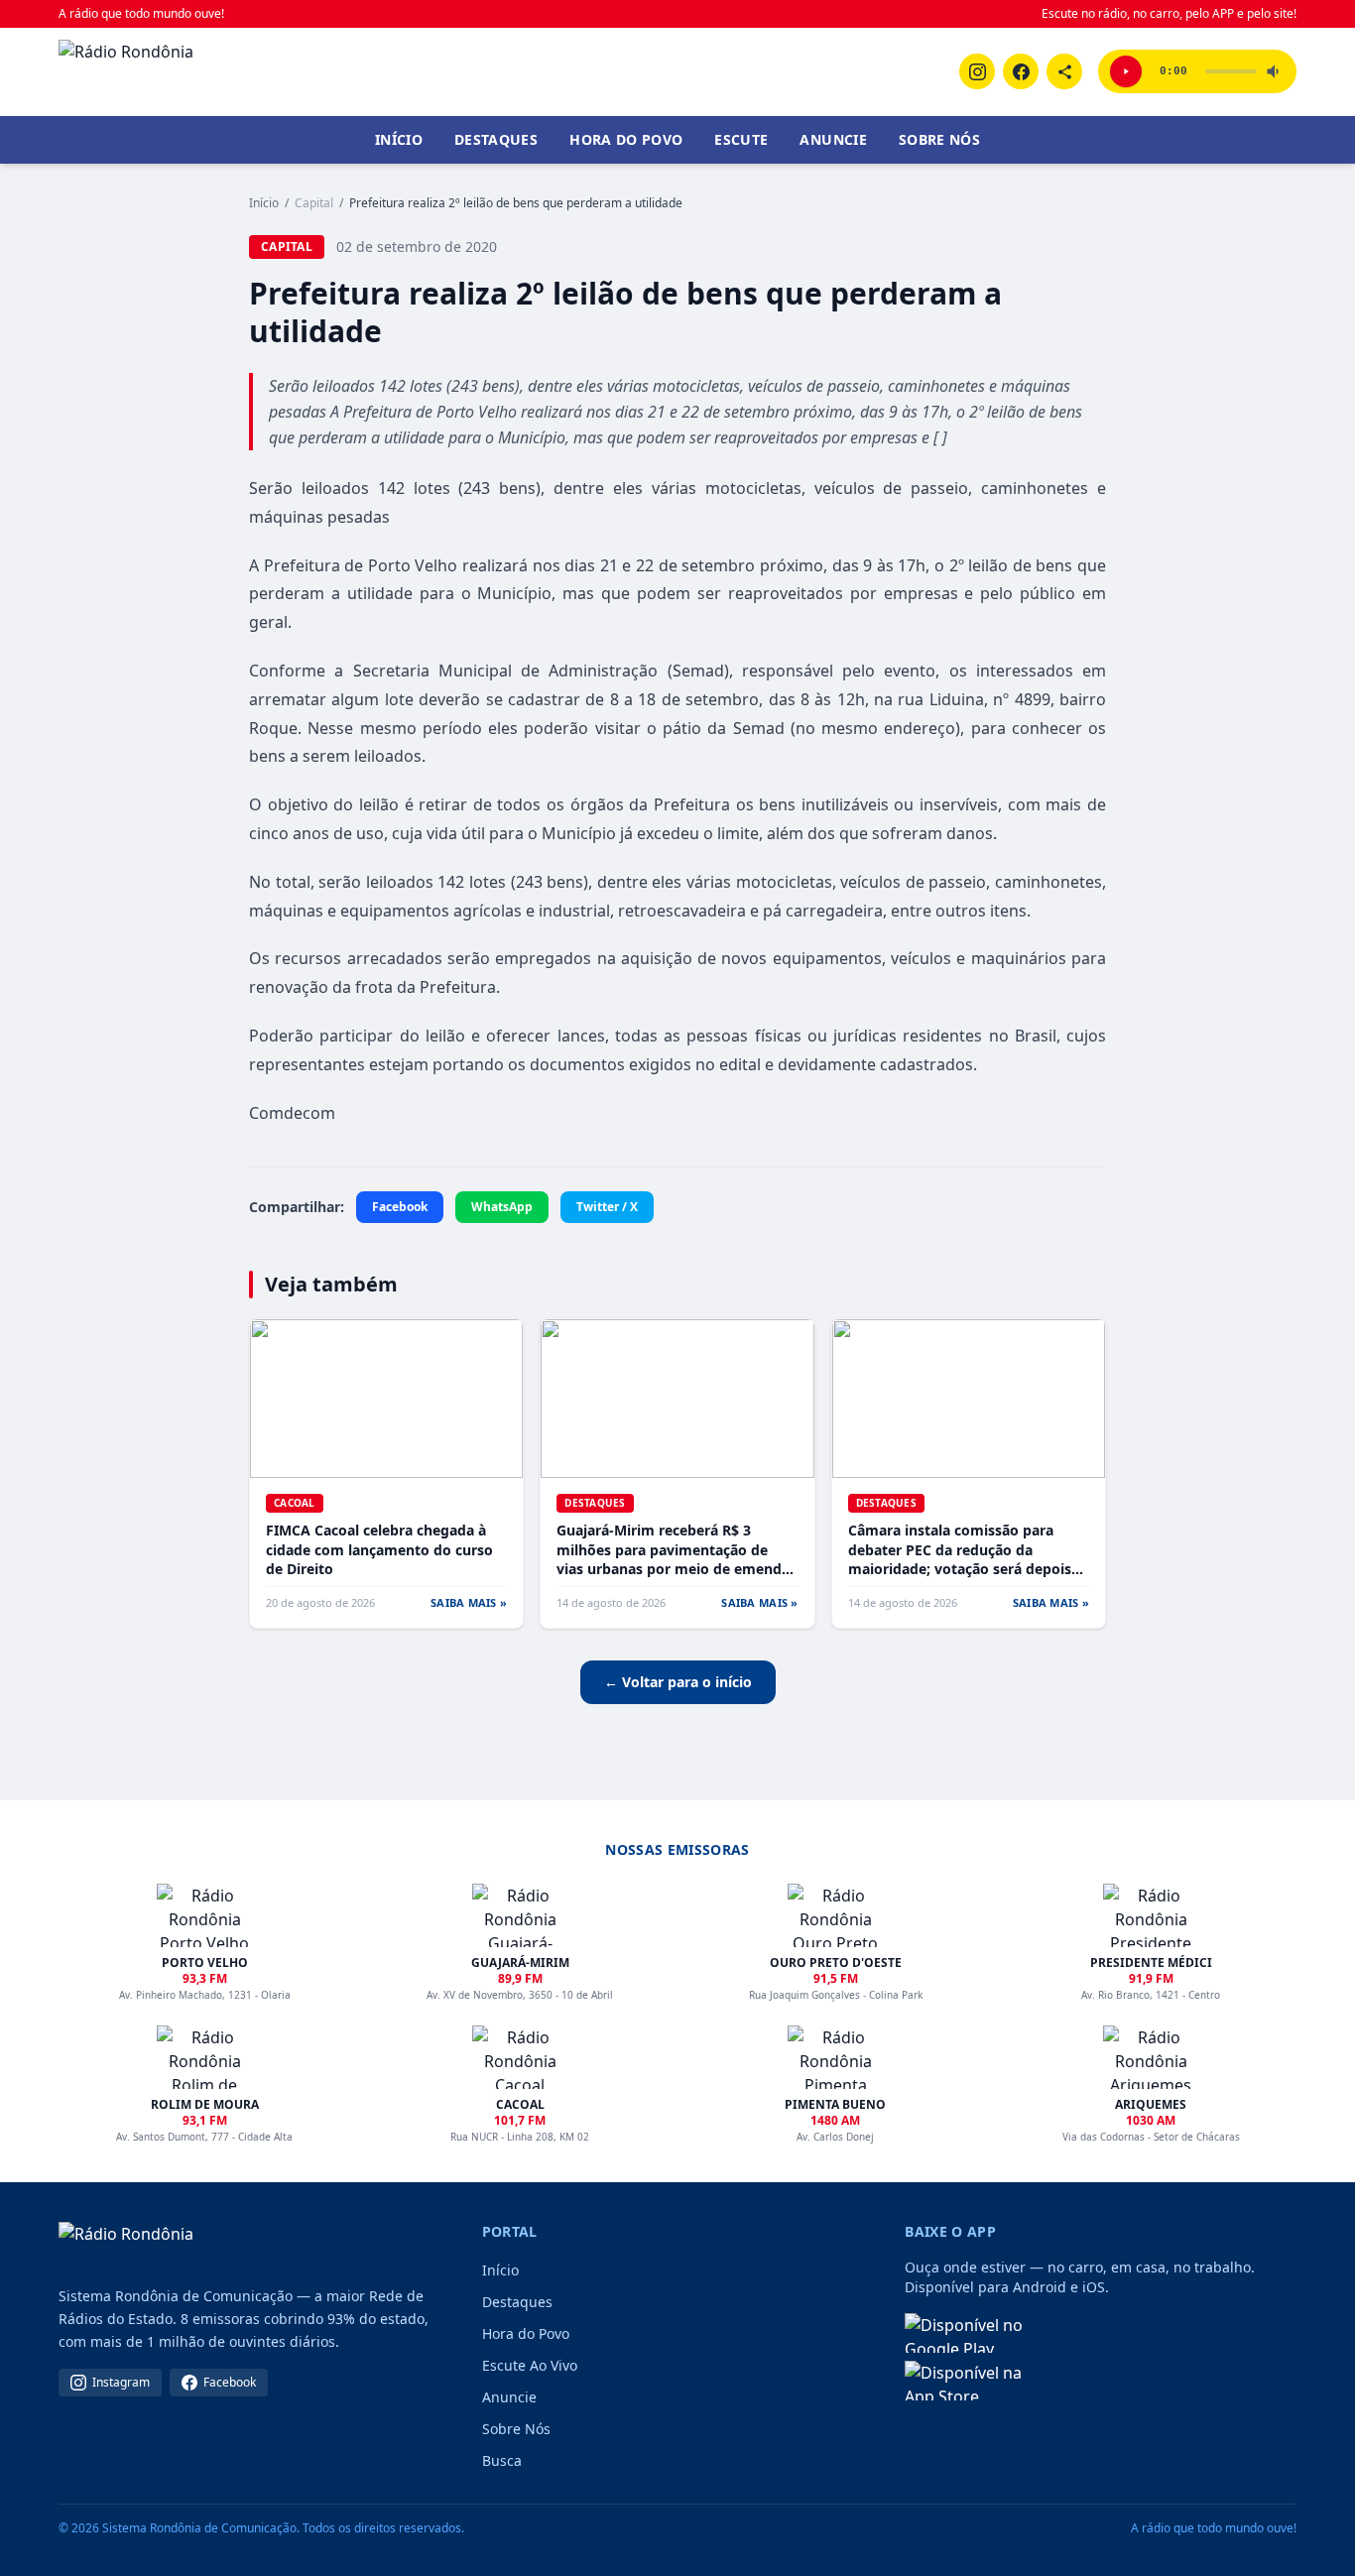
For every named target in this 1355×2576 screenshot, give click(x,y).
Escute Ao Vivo (530, 2365)
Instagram (121, 2382)
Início (399, 139)
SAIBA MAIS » (469, 1602)
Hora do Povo (626, 139)
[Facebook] (1021, 71)
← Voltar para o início (678, 1682)
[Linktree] (1064, 71)
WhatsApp (502, 1207)
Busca (502, 2460)
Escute (741, 139)
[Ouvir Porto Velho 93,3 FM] (1126, 71)
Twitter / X (607, 1207)
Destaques (496, 139)
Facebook (400, 1207)
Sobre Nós (939, 139)
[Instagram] (977, 71)
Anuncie (833, 139)
